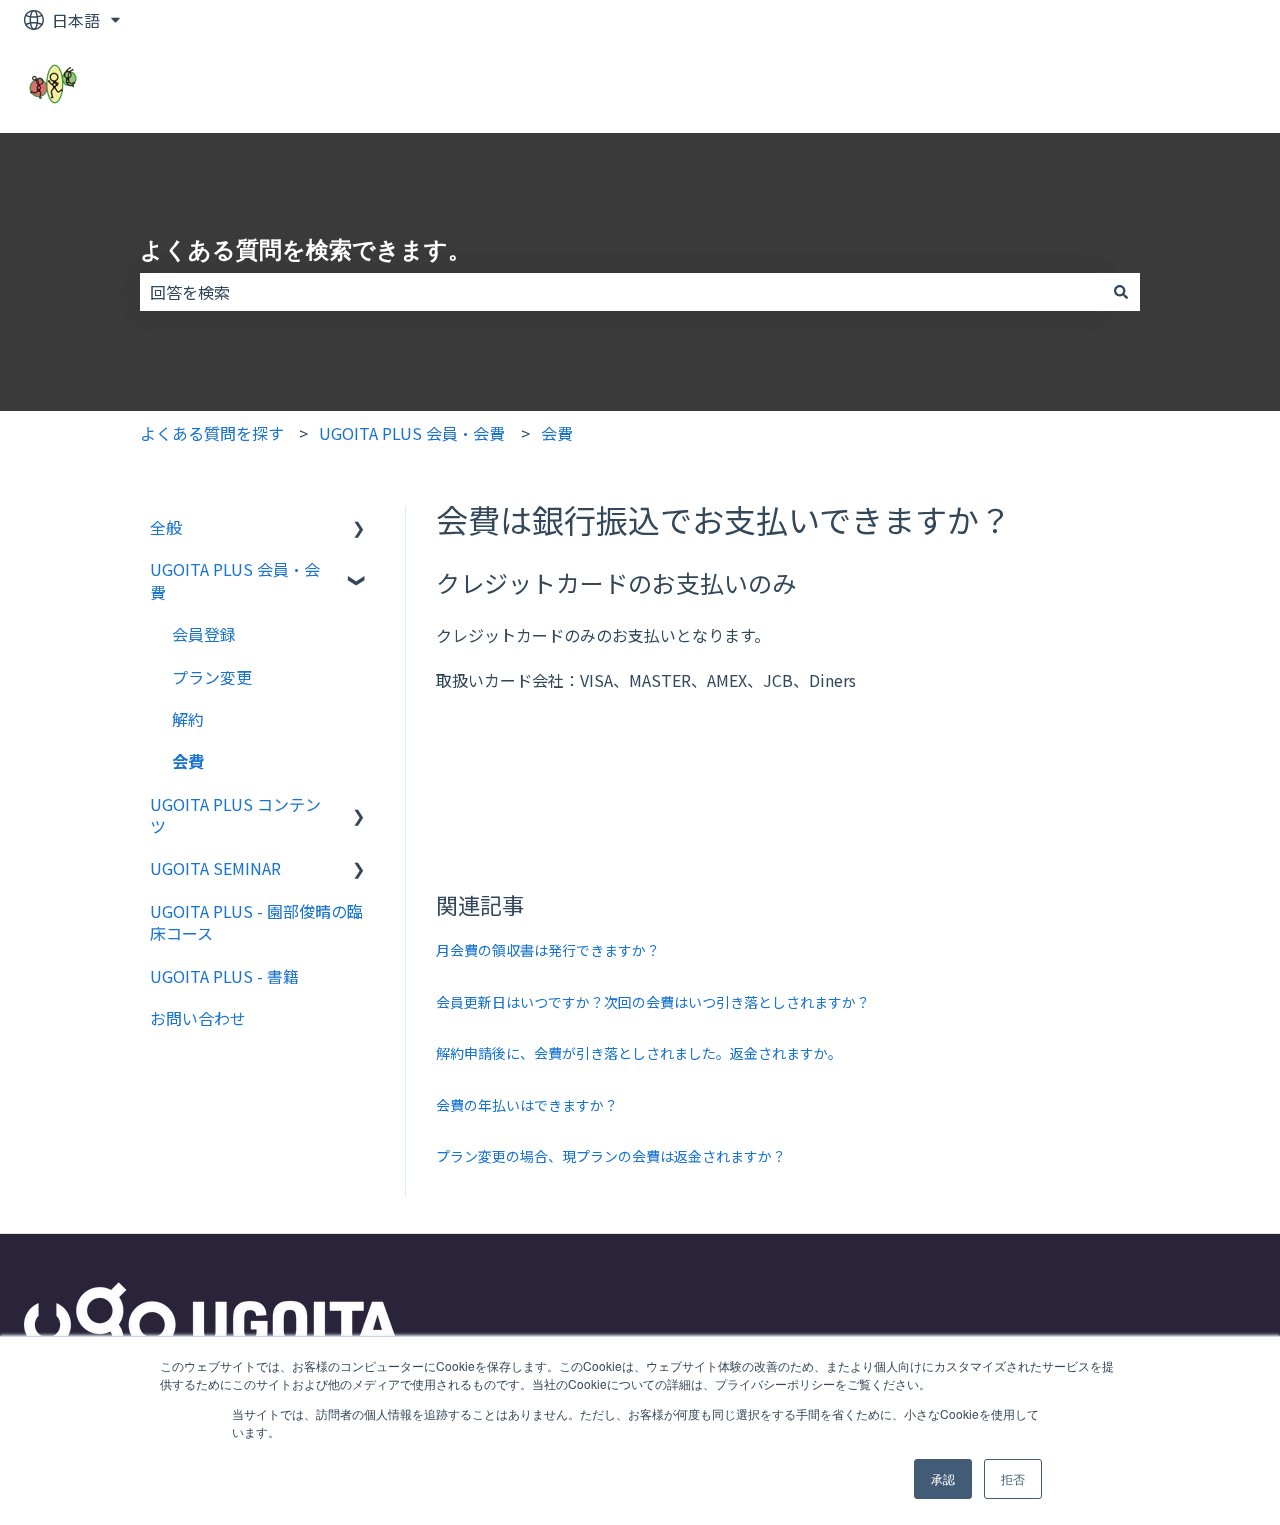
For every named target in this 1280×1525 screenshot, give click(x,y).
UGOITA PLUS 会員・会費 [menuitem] (235, 580)
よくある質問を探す (212, 433)
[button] (359, 528)
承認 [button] (943, 1478)
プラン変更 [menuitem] (212, 677)
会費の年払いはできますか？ (527, 1105)
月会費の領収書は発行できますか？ (548, 950)
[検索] (1121, 292)
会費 (557, 433)
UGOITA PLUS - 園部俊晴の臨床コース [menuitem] (256, 922)
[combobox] (621, 292)
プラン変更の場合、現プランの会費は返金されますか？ (611, 1156)
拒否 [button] (1013, 1478)
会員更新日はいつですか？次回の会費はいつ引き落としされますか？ (653, 1002)
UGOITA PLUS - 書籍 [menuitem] (224, 976)
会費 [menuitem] (188, 761)
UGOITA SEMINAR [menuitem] (215, 868)
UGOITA (1206, 86)
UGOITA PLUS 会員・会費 (412, 433)
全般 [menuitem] (166, 527)
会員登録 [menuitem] (204, 634)
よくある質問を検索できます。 (305, 250)
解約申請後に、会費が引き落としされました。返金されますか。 (639, 1053)
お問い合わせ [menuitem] (198, 1018)
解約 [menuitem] (188, 719)
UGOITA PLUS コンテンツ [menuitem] (235, 815)
